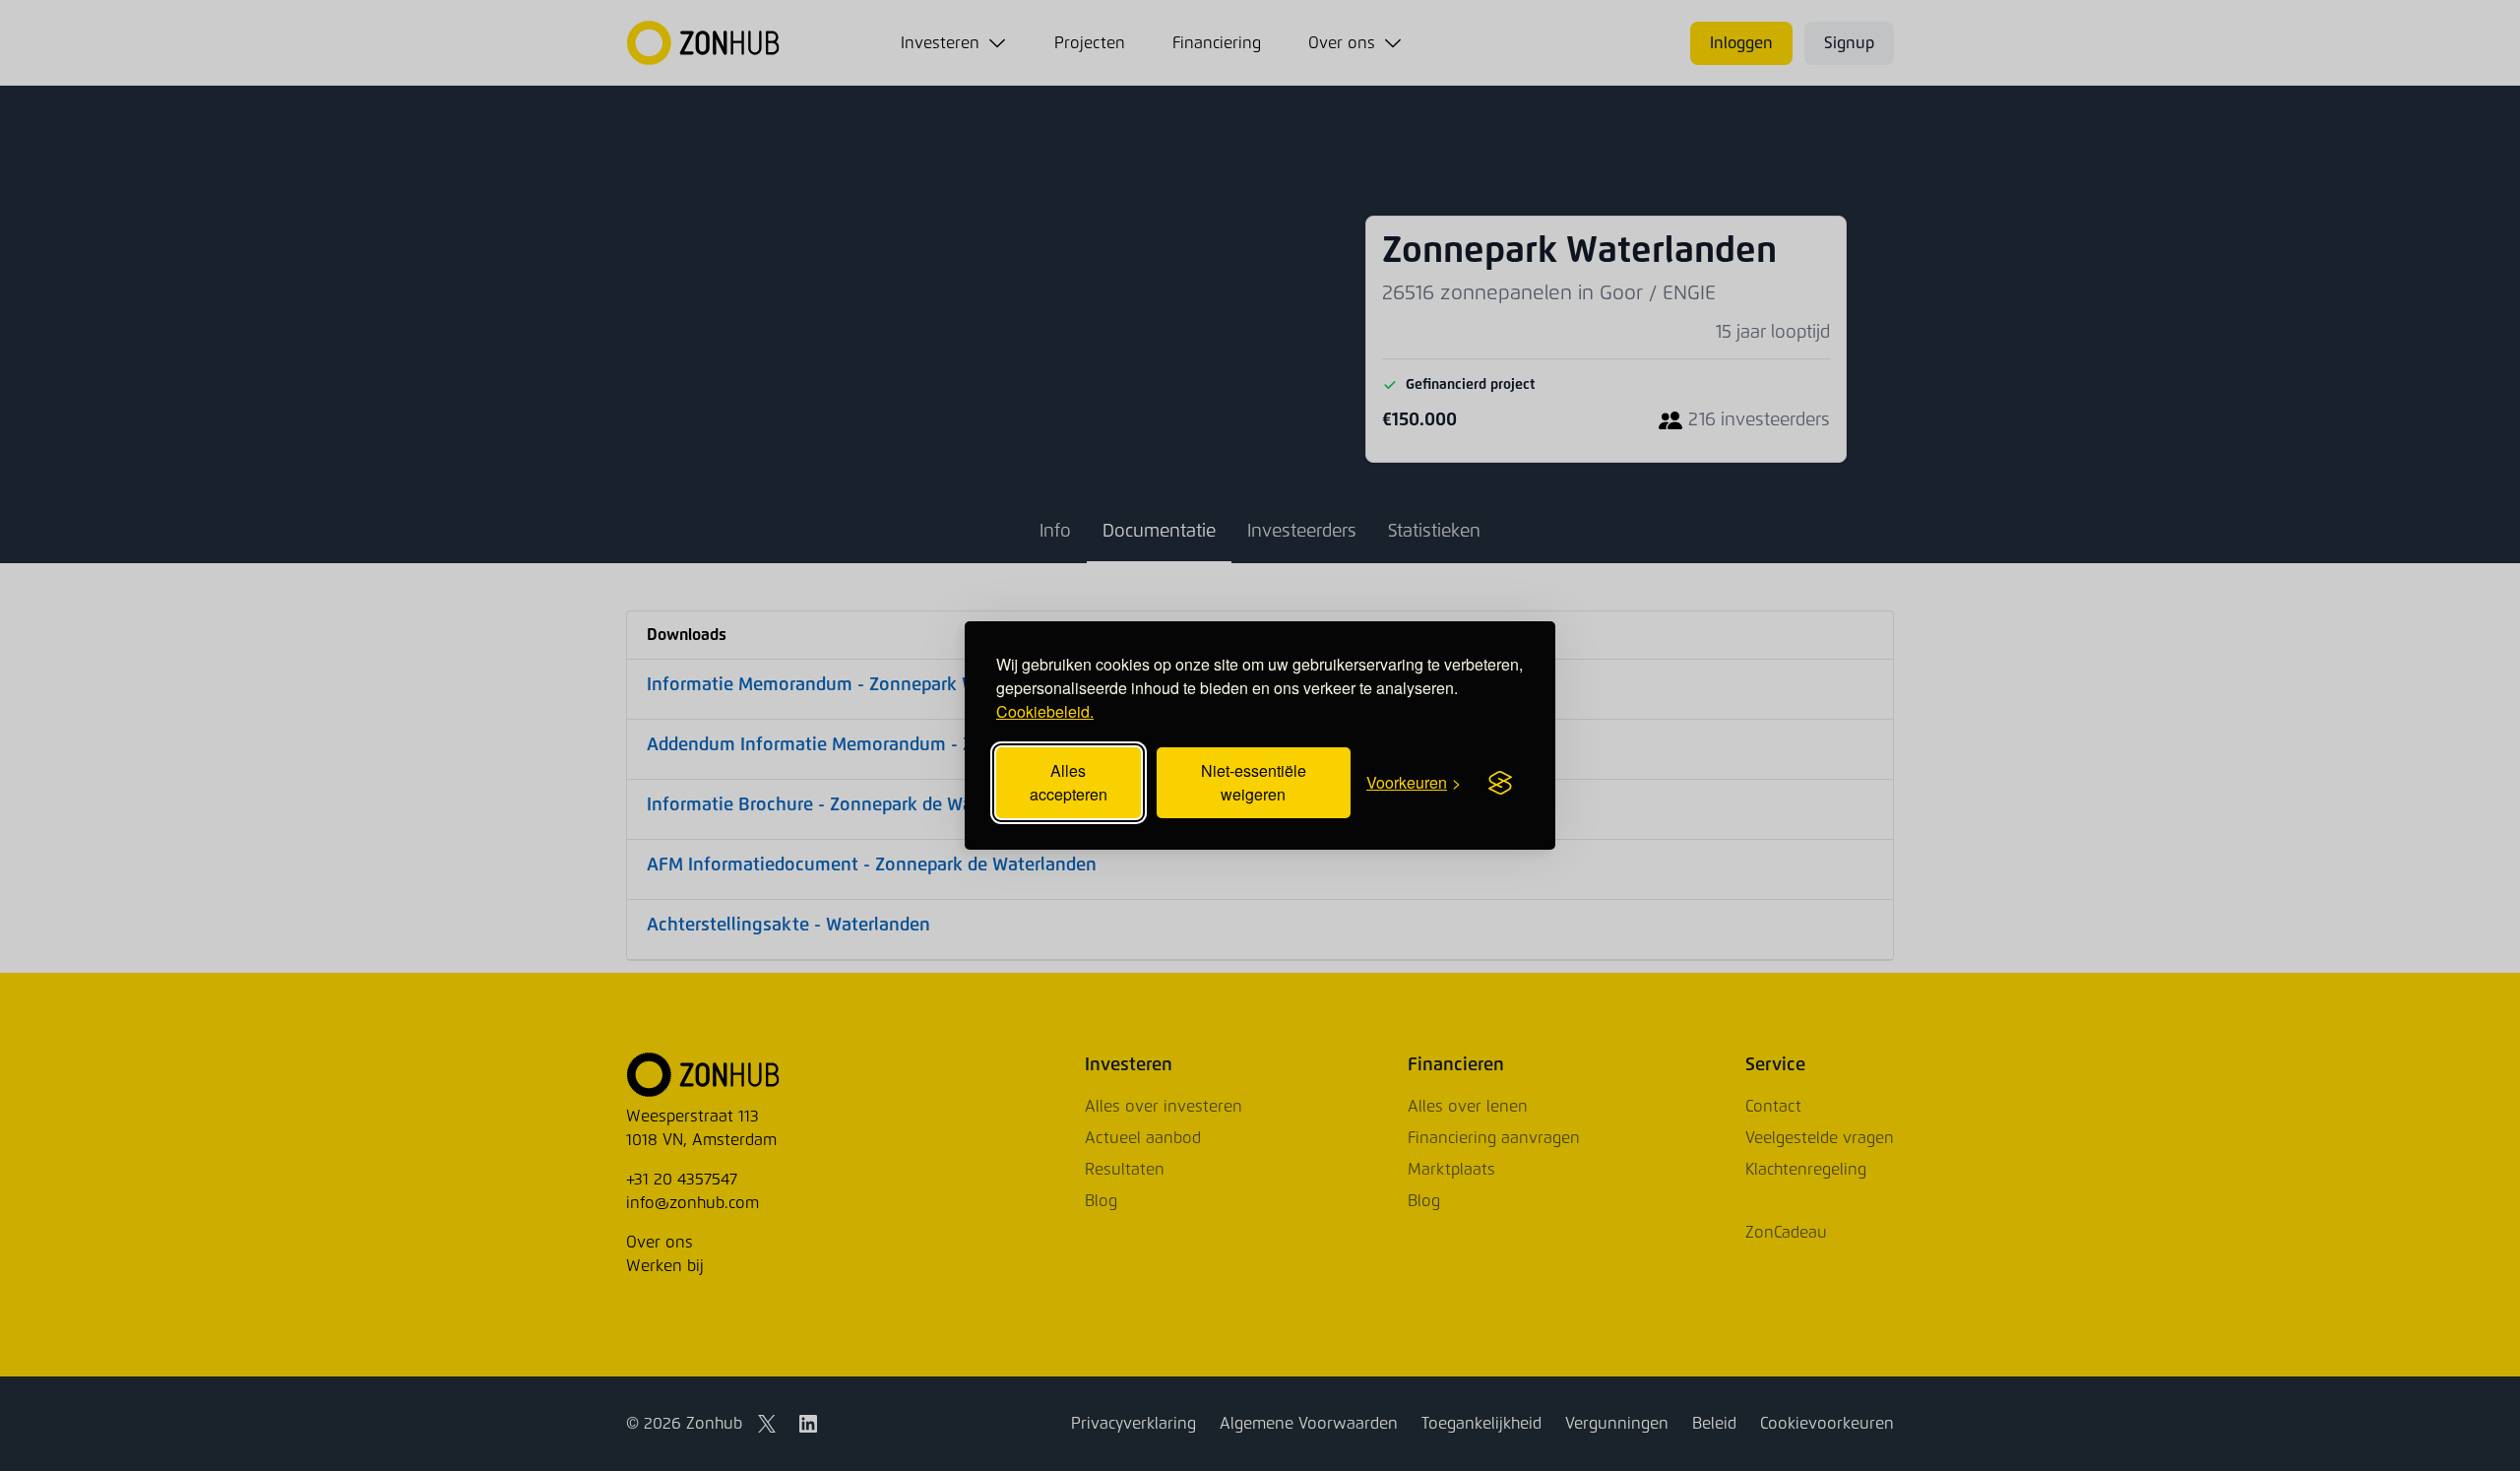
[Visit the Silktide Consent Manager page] (1500, 783)
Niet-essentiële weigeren (1254, 782)
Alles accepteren (1069, 782)
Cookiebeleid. (1045, 711)
